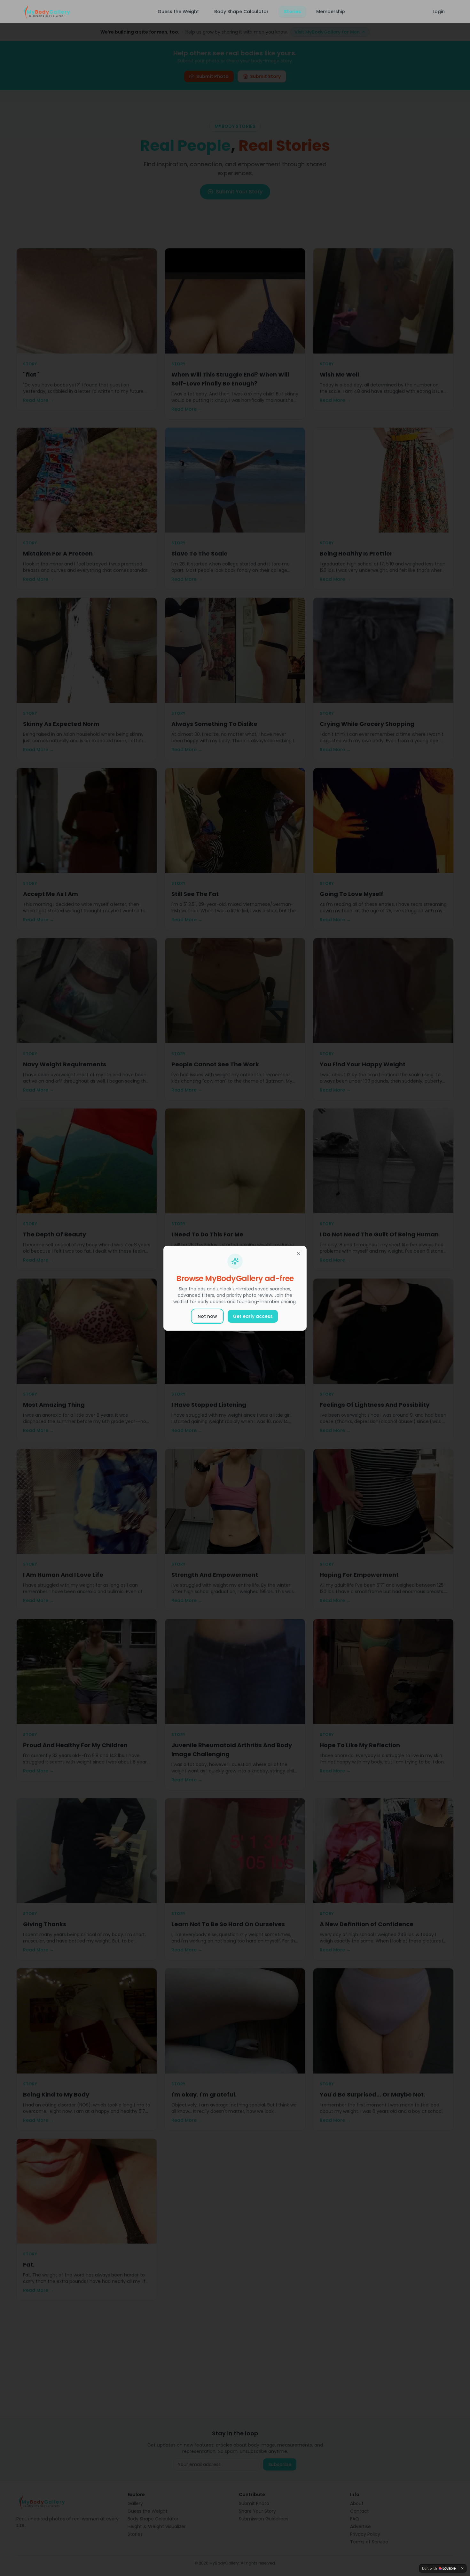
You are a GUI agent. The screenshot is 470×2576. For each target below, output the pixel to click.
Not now (207, 1316)
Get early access (253, 1316)
